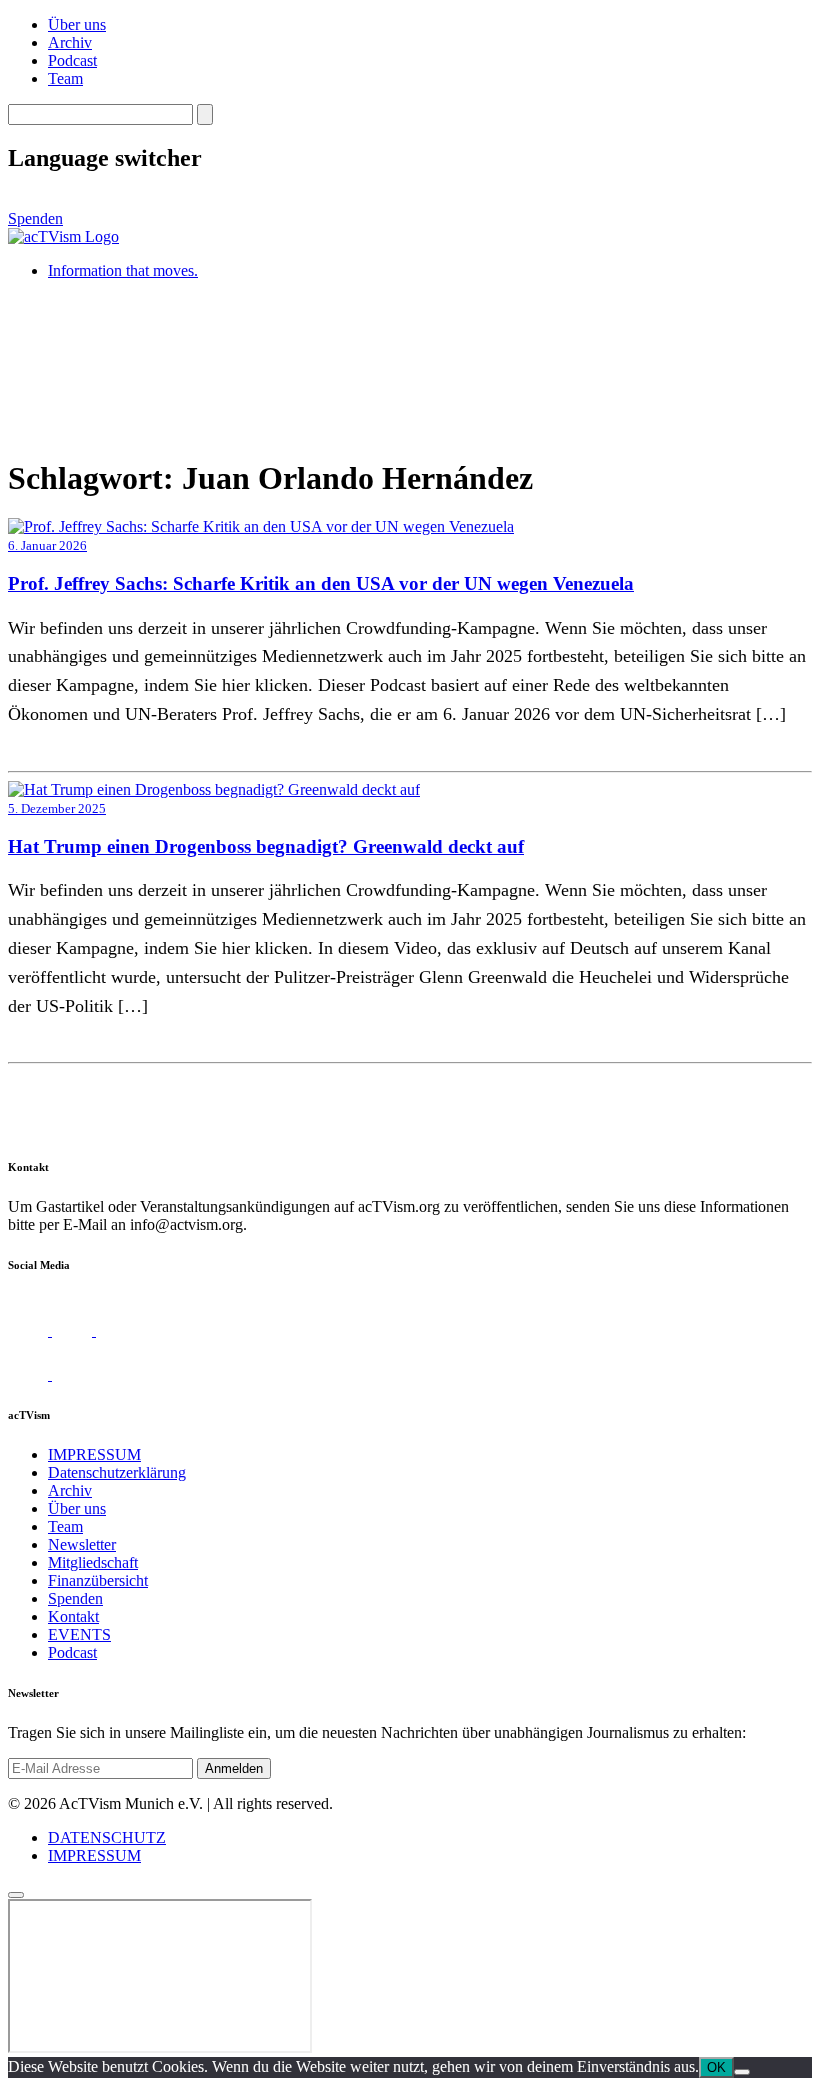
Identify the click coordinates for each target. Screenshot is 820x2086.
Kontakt (73, 1616)
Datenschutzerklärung (117, 1472)
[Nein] (742, 2072)
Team (65, 78)
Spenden (35, 218)
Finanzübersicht (98, 1580)
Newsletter (82, 1544)
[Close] (16, 1895)
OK (716, 2067)
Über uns (77, 24)
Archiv (70, 42)
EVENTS (79, 1634)
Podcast (72, 60)
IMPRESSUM (94, 1454)
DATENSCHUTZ (107, 1837)
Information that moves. (123, 270)
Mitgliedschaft (93, 1562)
